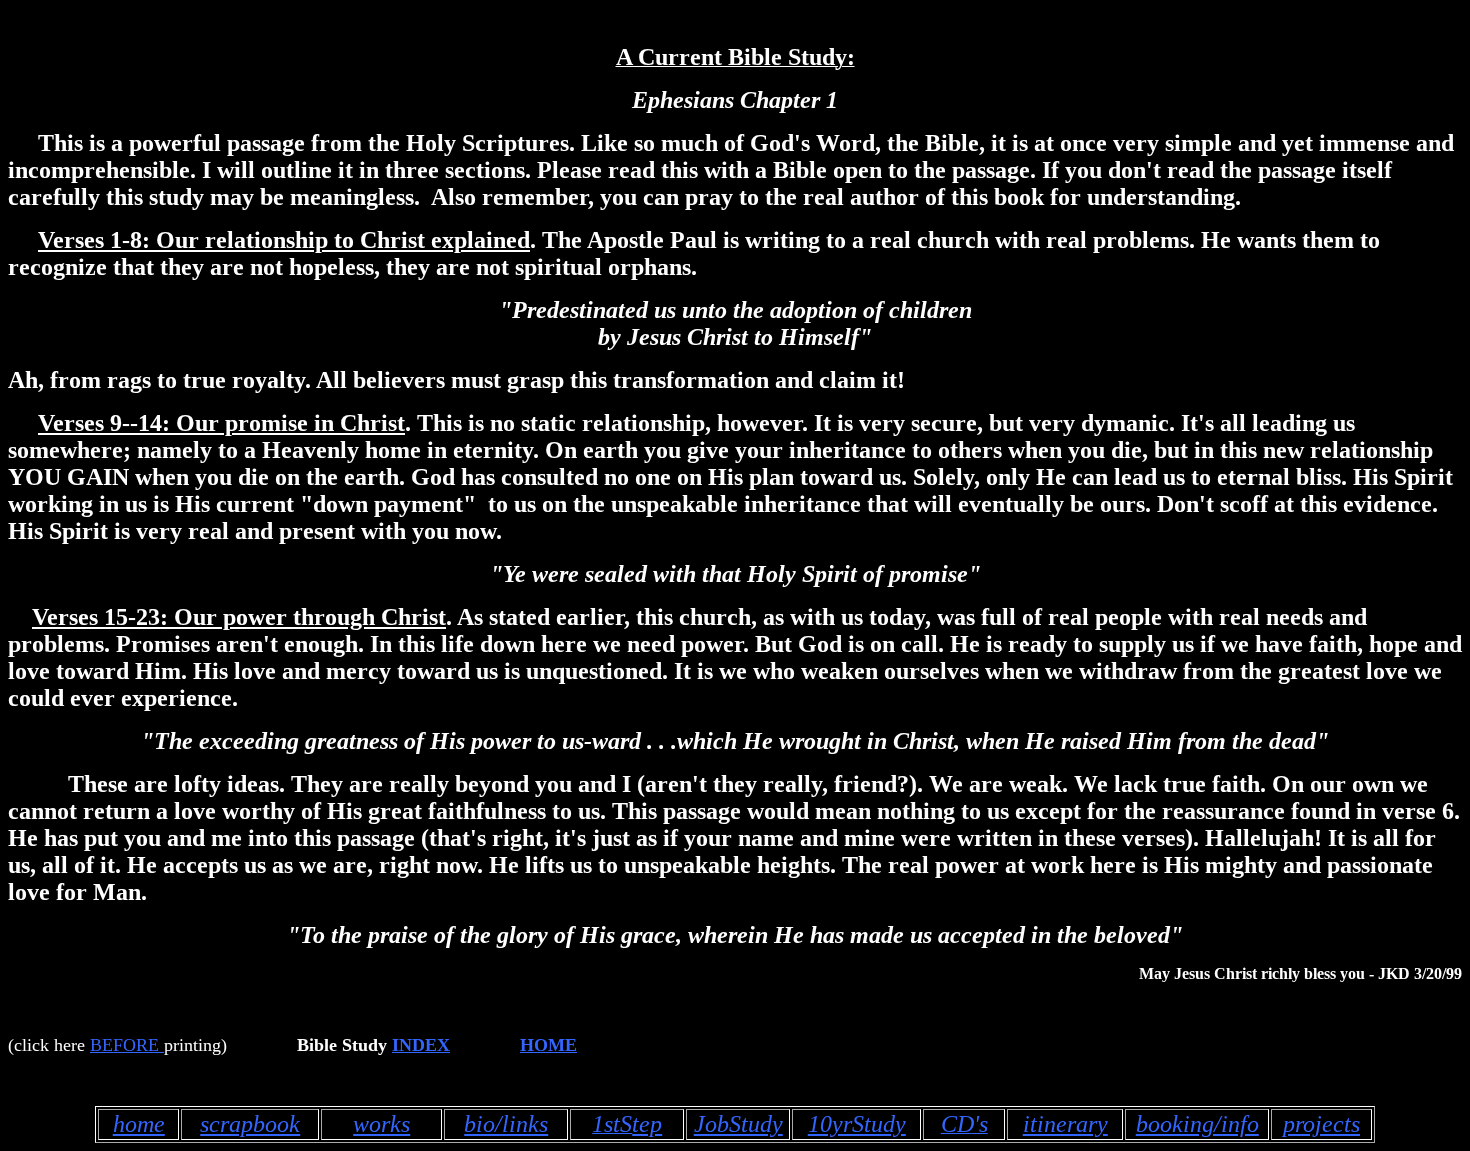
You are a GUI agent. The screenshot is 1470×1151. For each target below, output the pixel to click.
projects (1321, 1124)
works (381, 1124)
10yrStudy (857, 1124)
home (139, 1124)
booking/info (1197, 1124)
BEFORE (124, 1045)
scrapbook (250, 1124)
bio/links (506, 1124)
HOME (548, 1045)
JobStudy (738, 1124)
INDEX (421, 1045)
